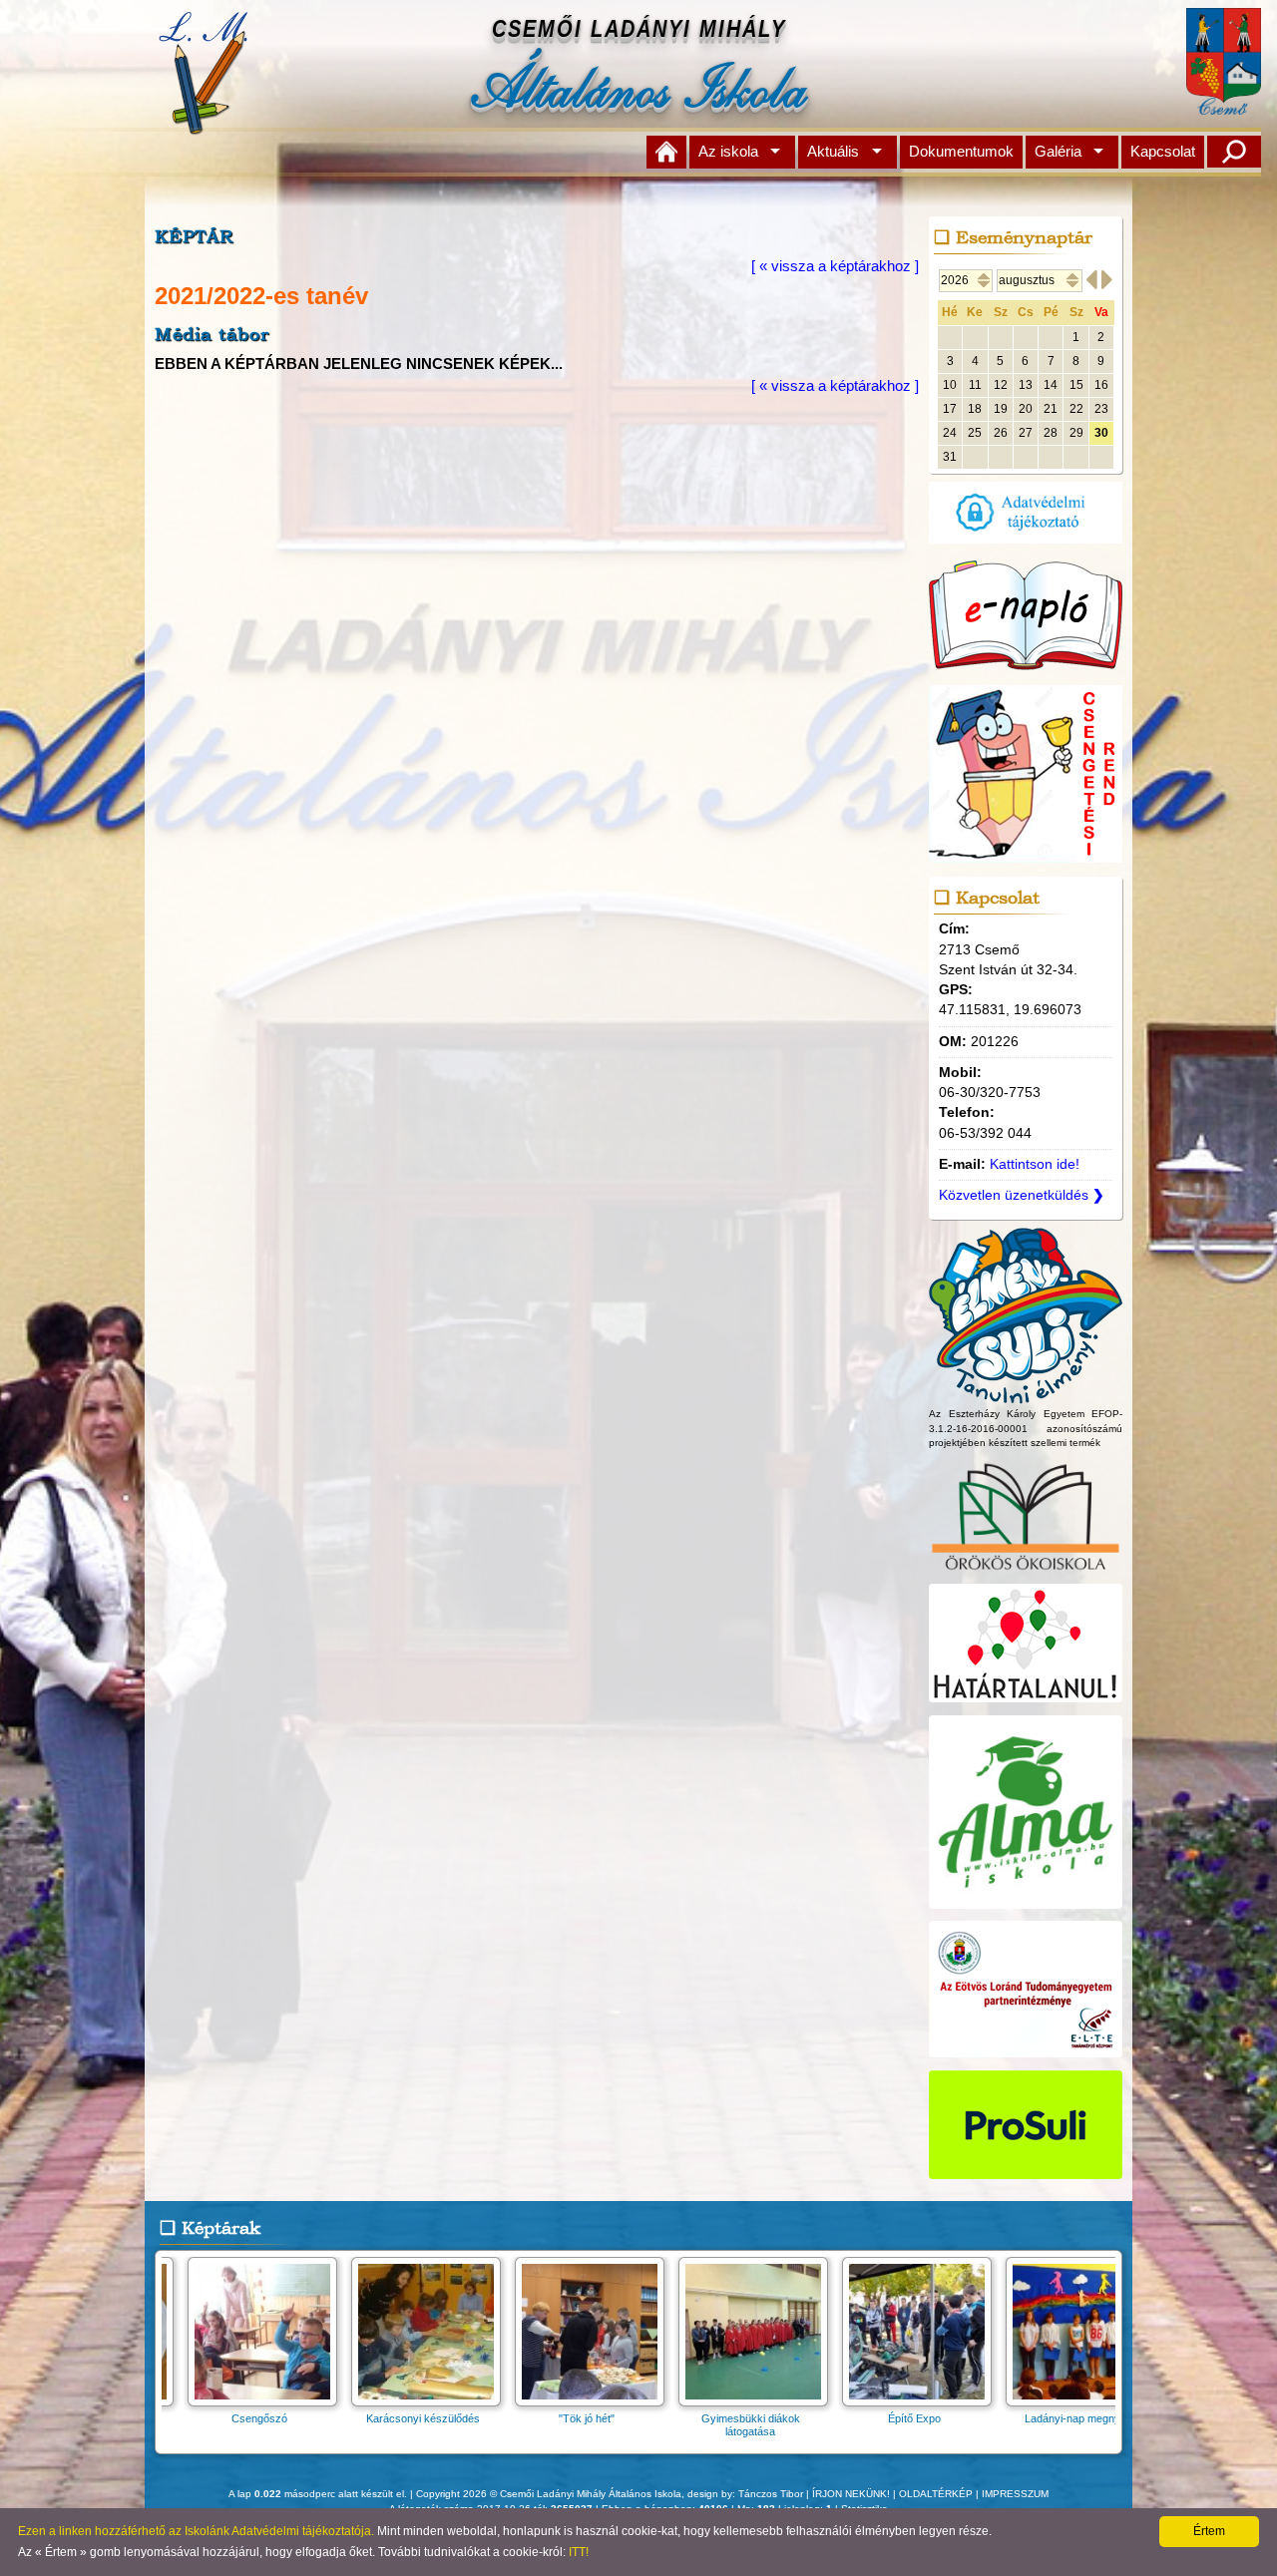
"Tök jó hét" (537, 2418)
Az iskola (728, 151)
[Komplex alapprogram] (1026, 1395)
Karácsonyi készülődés (373, 2418)
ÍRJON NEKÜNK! (851, 2494)
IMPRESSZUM (1015, 2494)
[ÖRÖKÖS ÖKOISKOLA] (1026, 1572)
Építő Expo (864, 2418)
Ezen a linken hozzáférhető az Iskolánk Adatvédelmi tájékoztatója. (196, 2531)
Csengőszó (210, 2418)
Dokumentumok (961, 151)
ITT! (579, 2552)
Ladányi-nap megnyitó (1028, 2418)
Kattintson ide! (1035, 1164)
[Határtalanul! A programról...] (1026, 1703)
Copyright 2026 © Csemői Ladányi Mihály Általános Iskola (549, 2494)
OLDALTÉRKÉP (936, 2494)
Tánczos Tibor (771, 2494)
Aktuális (833, 151)
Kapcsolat (1163, 151)
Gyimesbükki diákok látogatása (701, 2425)
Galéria (1058, 151)
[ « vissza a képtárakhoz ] (835, 266)
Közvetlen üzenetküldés (1022, 1195)
